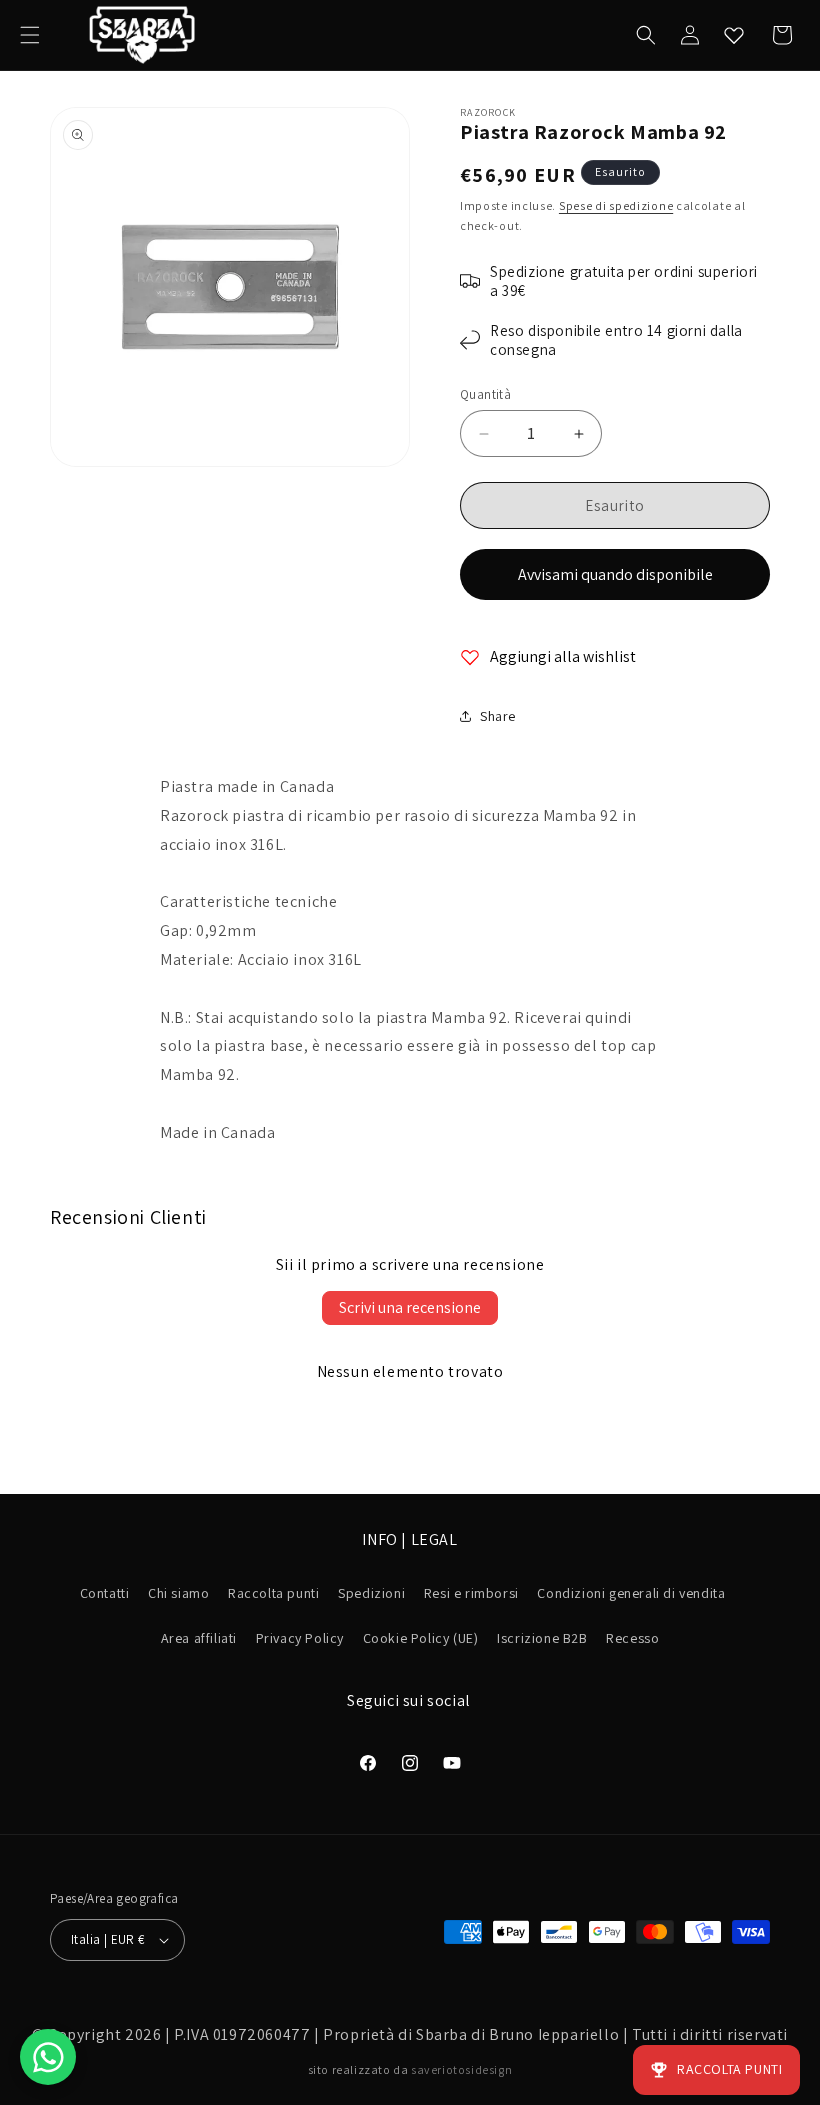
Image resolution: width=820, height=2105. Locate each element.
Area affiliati (199, 1638)
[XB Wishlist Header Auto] (734, 35)
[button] (30, 35)
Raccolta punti (273, 1593)
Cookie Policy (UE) (421, 1638)
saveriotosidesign (461, 2069)
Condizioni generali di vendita (631, 1593)
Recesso (632, 1638)
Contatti (105, 1593)
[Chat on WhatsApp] (48, 2057)
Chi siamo (178, 1593)
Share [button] (498, 716)
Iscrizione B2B (542, 1638)
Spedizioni (371, 1593)
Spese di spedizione (616, 205)
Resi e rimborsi (471, 1593)
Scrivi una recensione (410, 1307)
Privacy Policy (300, 1638)
